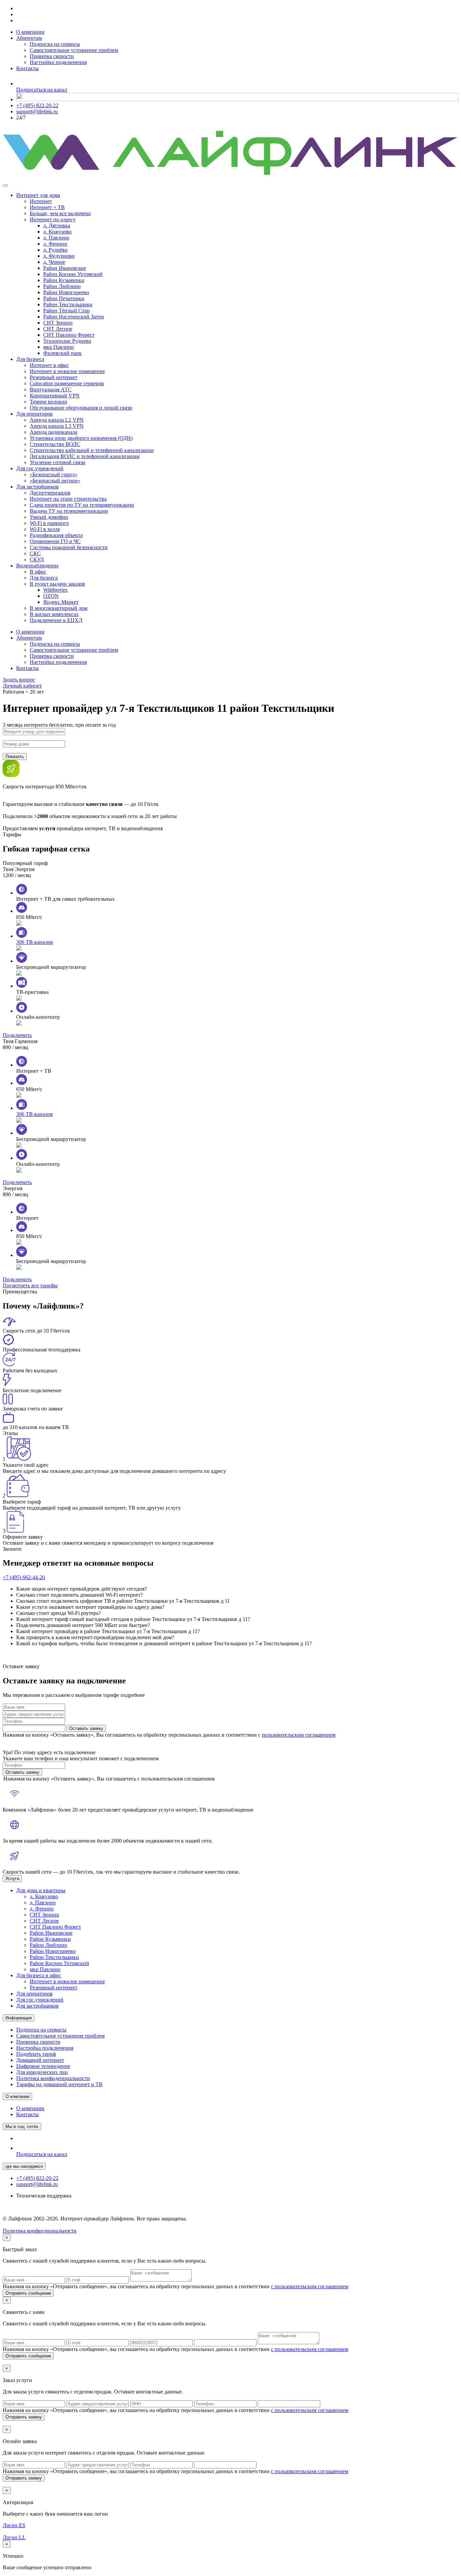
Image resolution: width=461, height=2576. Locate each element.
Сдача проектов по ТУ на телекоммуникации (82, 505)
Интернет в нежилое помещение (67, 371)
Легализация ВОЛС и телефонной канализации (85, 456)
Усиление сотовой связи (58, 462)
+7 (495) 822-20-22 (37, 105)
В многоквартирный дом (59, 608)
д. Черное (54, 262)
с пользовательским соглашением (310, 2286)
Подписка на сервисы (55, 44)
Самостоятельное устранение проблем (74, 50)
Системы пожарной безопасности (69, 547)
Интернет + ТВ (47, 207)
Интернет (41, 201)
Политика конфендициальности (40, 2231)
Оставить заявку (86, 1728)
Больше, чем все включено (60, 213)
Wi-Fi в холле (45, 529)
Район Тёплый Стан (66, 311)
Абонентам (29, 38)
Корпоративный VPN (55, 396)
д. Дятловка (57, 226)
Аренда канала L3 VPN (57, 426)
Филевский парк (62, 353)
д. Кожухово (57, 232)
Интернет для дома (38, 195)
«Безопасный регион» (55, 481)
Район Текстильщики (68, 304)
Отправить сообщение (28, 2293)
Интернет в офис (49, 365)
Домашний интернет (40, 2060)
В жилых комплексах (54, 614)
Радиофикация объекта (56, 535)
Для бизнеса (30, 359)
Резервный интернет (53, 377)
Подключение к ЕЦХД (56, 620)
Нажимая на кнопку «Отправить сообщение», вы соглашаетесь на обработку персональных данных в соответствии (175, 2286)
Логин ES (14, 2525)
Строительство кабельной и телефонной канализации (92, 450)
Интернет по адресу (53, 219)
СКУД (37, 559)
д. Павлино (56, 238)
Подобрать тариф (36, 2054)
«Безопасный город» (53, 474)
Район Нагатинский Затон (74, 317)
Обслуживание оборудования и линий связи (81, 408)
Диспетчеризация (50, 493)
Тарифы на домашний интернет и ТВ (59, 2084)
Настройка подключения (58, 62)
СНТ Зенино (58, 323)
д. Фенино (55, 244)
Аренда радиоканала (53, 432)
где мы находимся (24, 2166)
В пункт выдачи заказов (57, 584)
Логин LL (14, 2537)
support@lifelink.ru (37, 111)
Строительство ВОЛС (55, 444)
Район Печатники (64, 298)
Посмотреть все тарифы (30, 1285)
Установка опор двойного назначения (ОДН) (81, 438)
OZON (51, 596)
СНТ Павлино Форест (69, 335)
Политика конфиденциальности (53, 2078)
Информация (19, 2018)
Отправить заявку (24, 2417)
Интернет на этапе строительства (68, 499)
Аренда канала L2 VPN (57, 420)
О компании (30, 32)
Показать (15, 757)
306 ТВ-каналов (35, 942)
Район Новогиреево (66, 292)
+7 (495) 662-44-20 (24, 1577)
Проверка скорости (52, 56)
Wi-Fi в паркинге (49, 523)
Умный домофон (49, 517)
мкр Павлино (59, 347)
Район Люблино (62, 286)
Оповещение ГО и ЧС (55, 541)
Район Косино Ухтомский (73, 274)
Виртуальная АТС (51, 389)
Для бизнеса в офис (39, 1975)
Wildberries (55, 590)
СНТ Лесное (58, 329)
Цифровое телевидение (43, 2066)
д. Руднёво (55, 250)
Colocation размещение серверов (67, 383)
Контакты (28, 68)
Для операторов (34, 414)
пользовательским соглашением (299, 1735)
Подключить (17, 1035)
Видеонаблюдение (37, 566)
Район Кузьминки (64, 280)
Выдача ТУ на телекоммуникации (69, 511)
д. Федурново (59, 256)
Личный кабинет (22, 686)
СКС (35, 553)
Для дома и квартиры (41, 1890)
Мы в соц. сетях (22, 2126)
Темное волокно (48, 402)
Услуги (12, 1879)
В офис (38, 572)
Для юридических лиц (42, 2072)
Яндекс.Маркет (61, 602)
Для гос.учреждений (40, 468)
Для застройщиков (37, 487)
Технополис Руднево (67, 341)
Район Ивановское (65, 268)
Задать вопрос (19, 680)
